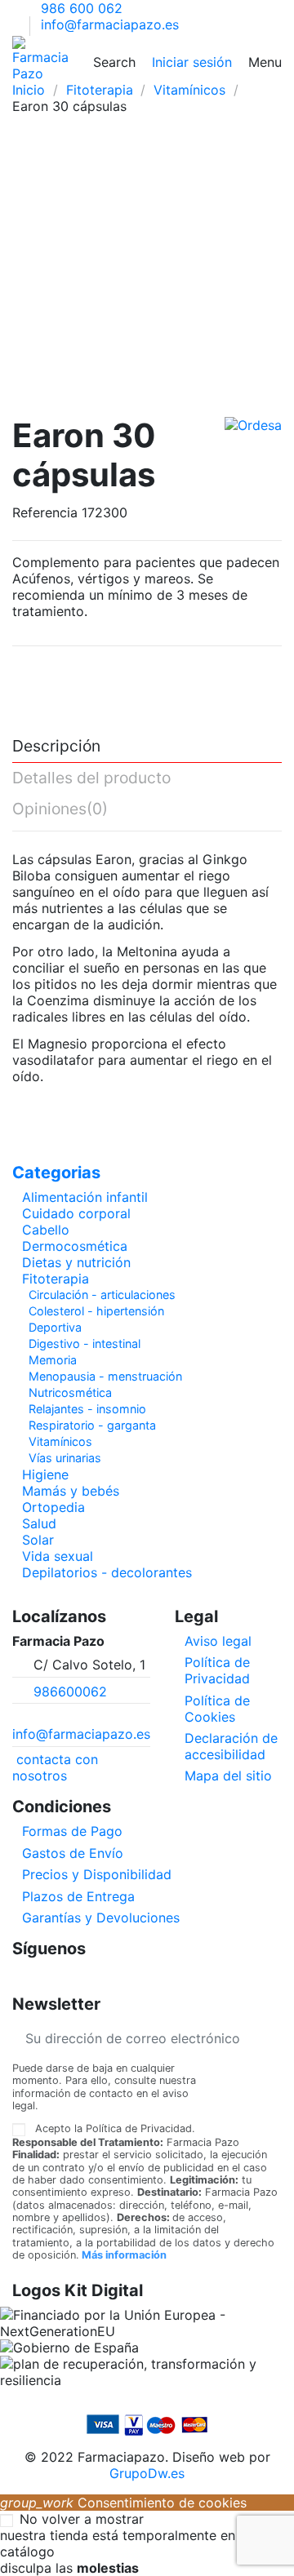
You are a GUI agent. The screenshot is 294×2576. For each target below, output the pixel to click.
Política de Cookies (217, 1709)
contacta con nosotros (55, 1767)
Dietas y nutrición (76, 1262)
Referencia (45, 512)
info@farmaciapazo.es (110, 24)
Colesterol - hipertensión (96, 1311)
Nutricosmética (70, 1392)
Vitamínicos (60, 1441)
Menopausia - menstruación (105, 1376)
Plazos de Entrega (78, 1896)
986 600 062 (82, 8)
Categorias (56, 1173)
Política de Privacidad (217, 1670)
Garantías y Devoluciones (101, 1918)
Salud (39, 1523)
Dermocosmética (75, 1246)
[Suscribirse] (269, 2038)
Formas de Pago (72, 1831)
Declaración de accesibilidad (231, 1746)
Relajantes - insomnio (87, 1409)
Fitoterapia (56, 1279)
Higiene (45, 1474)
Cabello (46, 1230)
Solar (38, 1540)
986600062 (70, 1691)
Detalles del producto (91, 778)
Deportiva (55, 1327)
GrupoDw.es (147, 2473)
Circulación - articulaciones (102, 1295)
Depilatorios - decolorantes (107, 1572)
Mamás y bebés (71, 1491)
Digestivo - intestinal (85, 1343)
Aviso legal (218, 1641)
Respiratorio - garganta (92, 1425)
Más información (124, 2255)
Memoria (53, 1360)
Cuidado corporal (76, 1213)
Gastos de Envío (73, 1853)
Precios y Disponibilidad (97, 1874)
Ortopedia (53, 1507)
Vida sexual (58, 1556)
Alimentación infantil (85, 1197)
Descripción (56, 747)
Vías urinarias (65, 1458)
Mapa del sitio (228, 1776)
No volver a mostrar (82, 2519)
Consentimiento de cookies (123, 2503)
